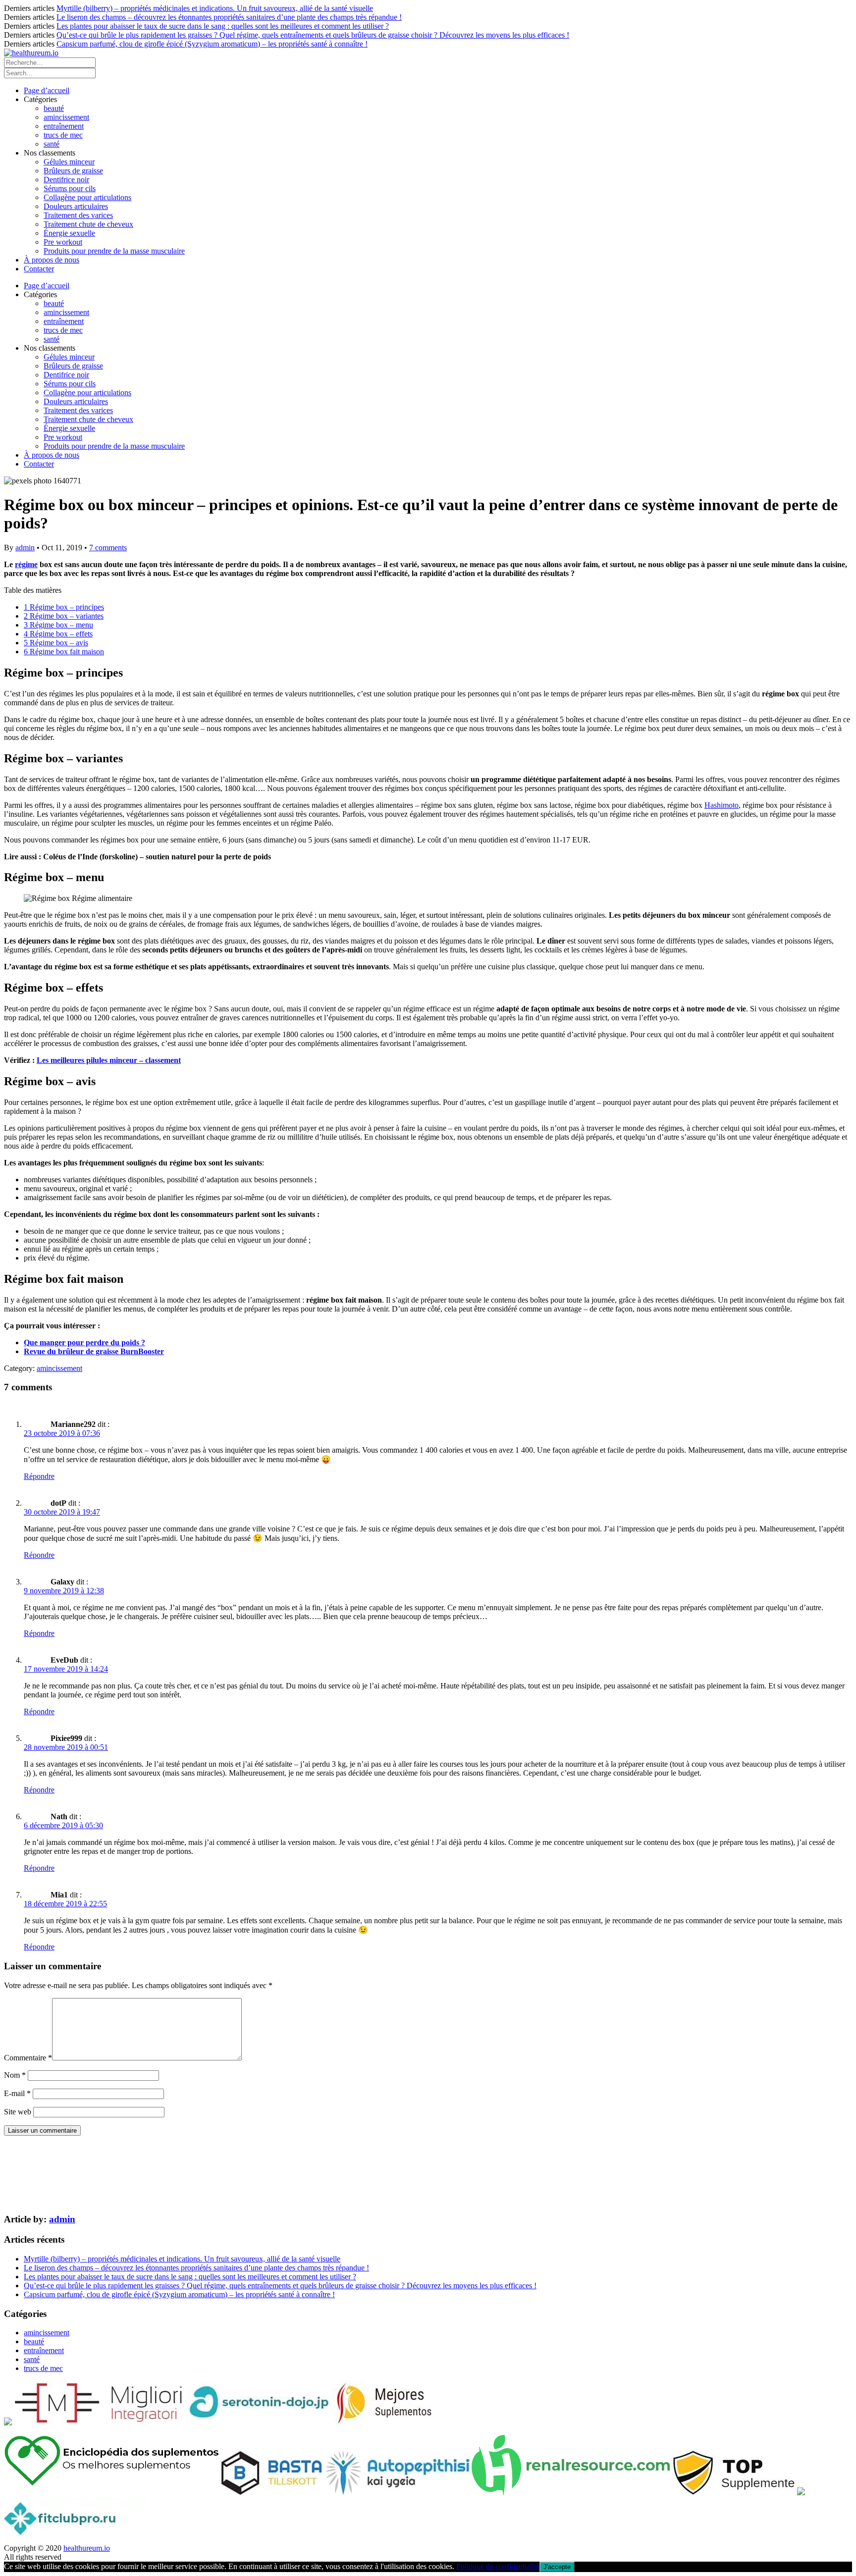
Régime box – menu (58, 625)
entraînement (64, 126)
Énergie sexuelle (69, 233)
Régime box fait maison (64, 652)
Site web (18, 2112)
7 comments (108, 548)
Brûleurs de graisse (73, 171)
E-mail (17, 2093)
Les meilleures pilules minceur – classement (109, 1060)
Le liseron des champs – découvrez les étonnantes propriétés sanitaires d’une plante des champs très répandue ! (229, 17)
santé (52, 144)
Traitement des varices (78, 215)
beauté (54, 108)
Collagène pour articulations (87, 197)
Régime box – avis (56, 643)
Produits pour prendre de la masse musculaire (114, 251)
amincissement (66, 117)
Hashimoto (722, 805)
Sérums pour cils (70, 188)
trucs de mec (63, 135)
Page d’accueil (47, 90)
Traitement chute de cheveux (88, 224)
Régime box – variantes (64, 616)
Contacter (39, 269)
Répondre (39, 1476)
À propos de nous (52, 260)
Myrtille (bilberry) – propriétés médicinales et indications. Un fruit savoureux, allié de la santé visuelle (215, 8)
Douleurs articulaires (76, 206)
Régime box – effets (58, 634)
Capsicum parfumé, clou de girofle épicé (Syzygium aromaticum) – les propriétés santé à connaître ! (212, 44)
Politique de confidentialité (498, 2566)
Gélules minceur (69, 162)
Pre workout (63, 242)
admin (25, 548)
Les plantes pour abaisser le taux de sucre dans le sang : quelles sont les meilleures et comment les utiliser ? (223, 26)
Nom (15, 2075)
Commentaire (28, 2058)
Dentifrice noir (66, 180)
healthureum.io (87, 2548)
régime (26, 564)
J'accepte (557, 2567)
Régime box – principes (64, 607)
